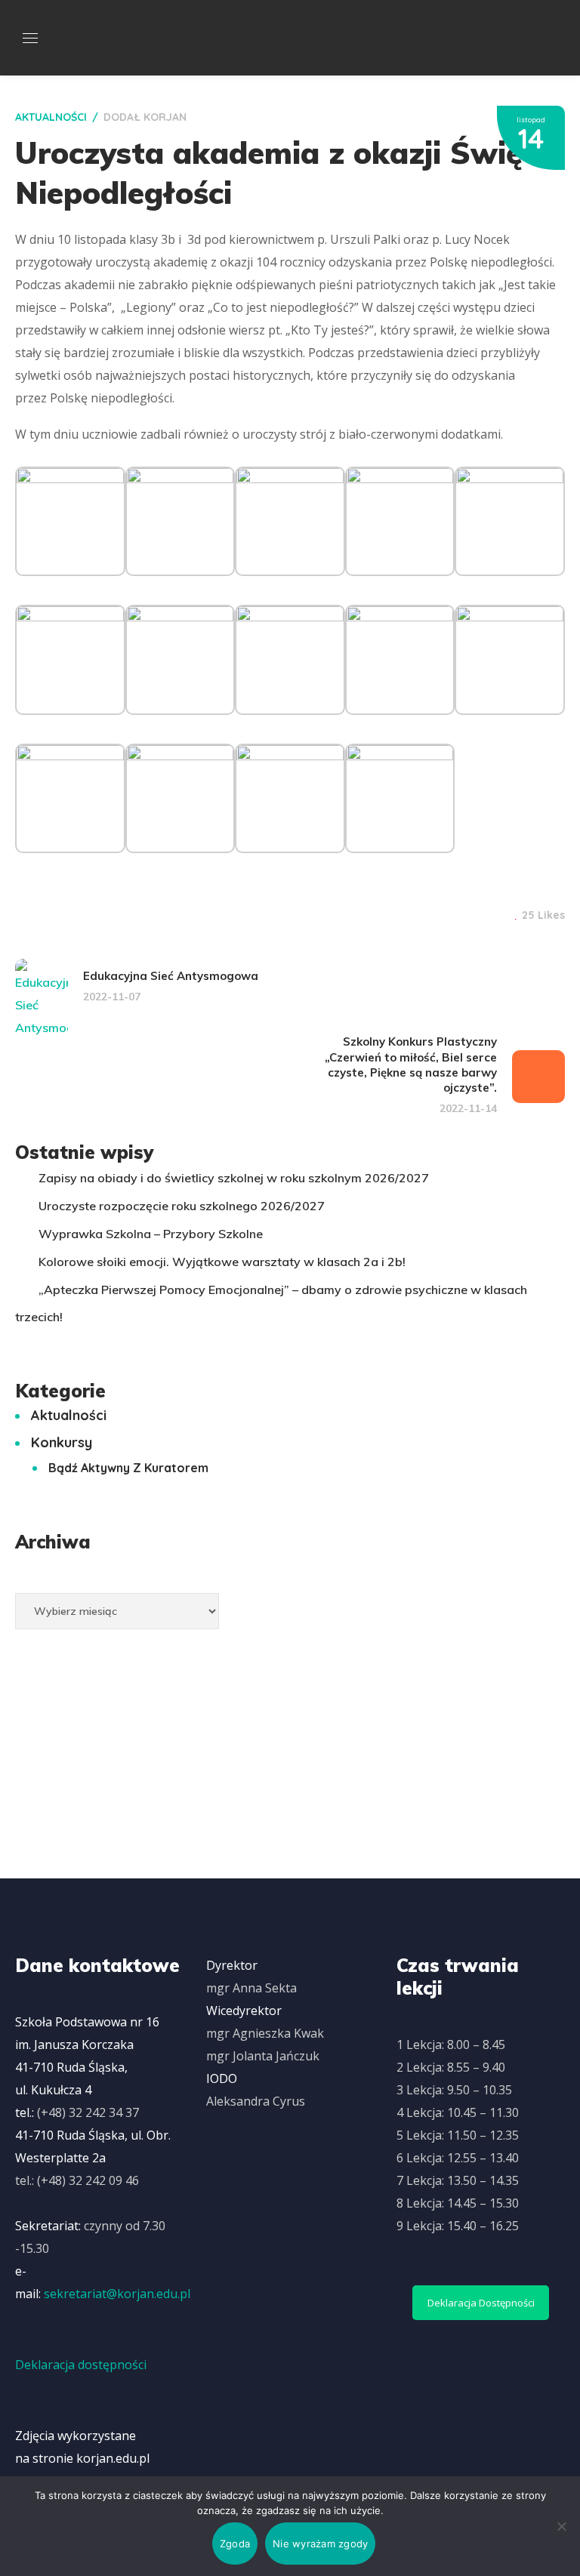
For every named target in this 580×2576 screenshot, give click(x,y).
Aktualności (51, 117)
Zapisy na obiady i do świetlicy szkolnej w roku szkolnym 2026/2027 (234, 1178)
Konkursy (62, 1442)
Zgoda (235, 2544)
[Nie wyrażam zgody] (561, 2526)
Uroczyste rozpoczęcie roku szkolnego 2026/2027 (182, 1206)
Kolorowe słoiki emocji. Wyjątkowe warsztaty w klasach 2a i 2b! (222, 1262)
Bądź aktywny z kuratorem (128, 1468)
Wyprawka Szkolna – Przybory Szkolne (151, 1234)
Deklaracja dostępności (81, 2365)
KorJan (165, 117)
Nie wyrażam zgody (320, 2544)
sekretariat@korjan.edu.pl (117, 2294)
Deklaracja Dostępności (481, 2303)
